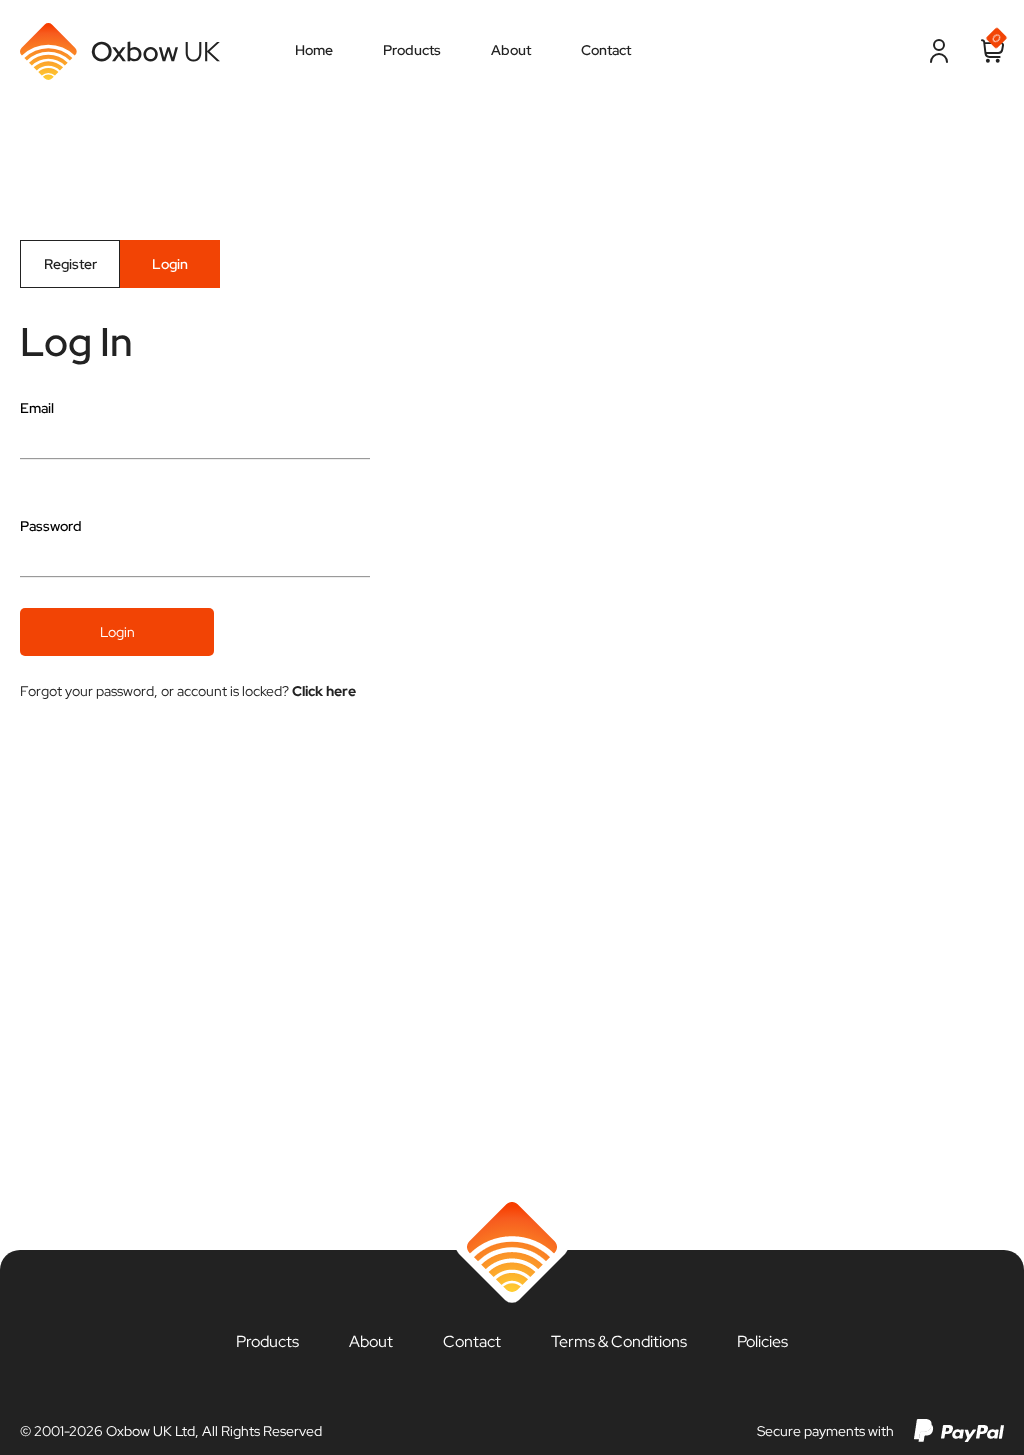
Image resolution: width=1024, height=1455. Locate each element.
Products (267, 1341)
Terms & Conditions (619, 1341)
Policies (762, 1341)
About (371, 1341)
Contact (472, 1341)
